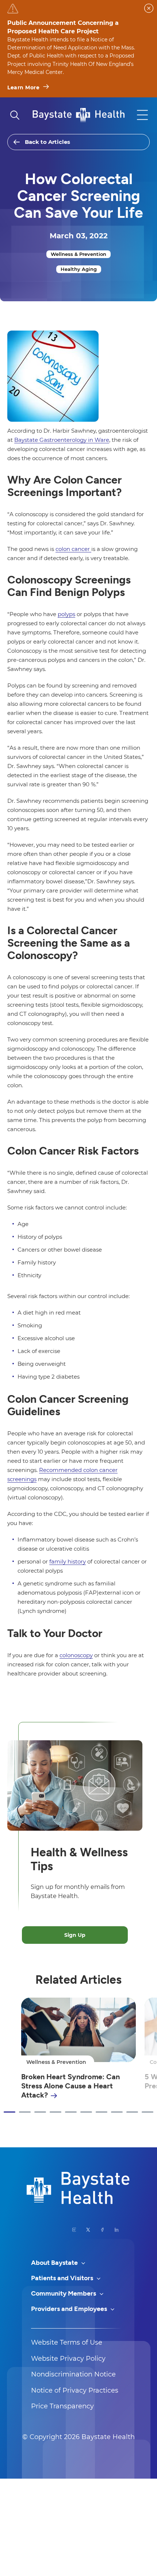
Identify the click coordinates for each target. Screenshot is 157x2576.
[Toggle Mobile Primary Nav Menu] (142, 115)
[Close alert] (149, 8)
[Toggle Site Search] (15, 115)
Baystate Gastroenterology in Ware (62, 440)
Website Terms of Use (67, 2342)
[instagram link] (74, 2230)
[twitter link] (88, 2230)
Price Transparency (62, 2406)
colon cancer (73, 549)
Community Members (64, 2293)
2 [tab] (25, 2112)
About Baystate (55, 2263)
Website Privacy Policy (68, 2359)
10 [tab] (148, 2112)
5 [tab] (71, 2112)
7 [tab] (102, 2112)
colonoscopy (76, 1655)
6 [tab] (86, 2112)
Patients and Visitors (63, 2278)
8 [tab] (117, 2112)
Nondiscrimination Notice (73, 2374)
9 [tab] (132, 2112)
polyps (66, 614)
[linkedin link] (117, 2230)
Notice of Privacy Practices (75, 2390)
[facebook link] (102, 2230)
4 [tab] (55, 2112)
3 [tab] (40, 2112)
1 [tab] (9, 2112)
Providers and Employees (70, 2309)
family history (68, 1561)
